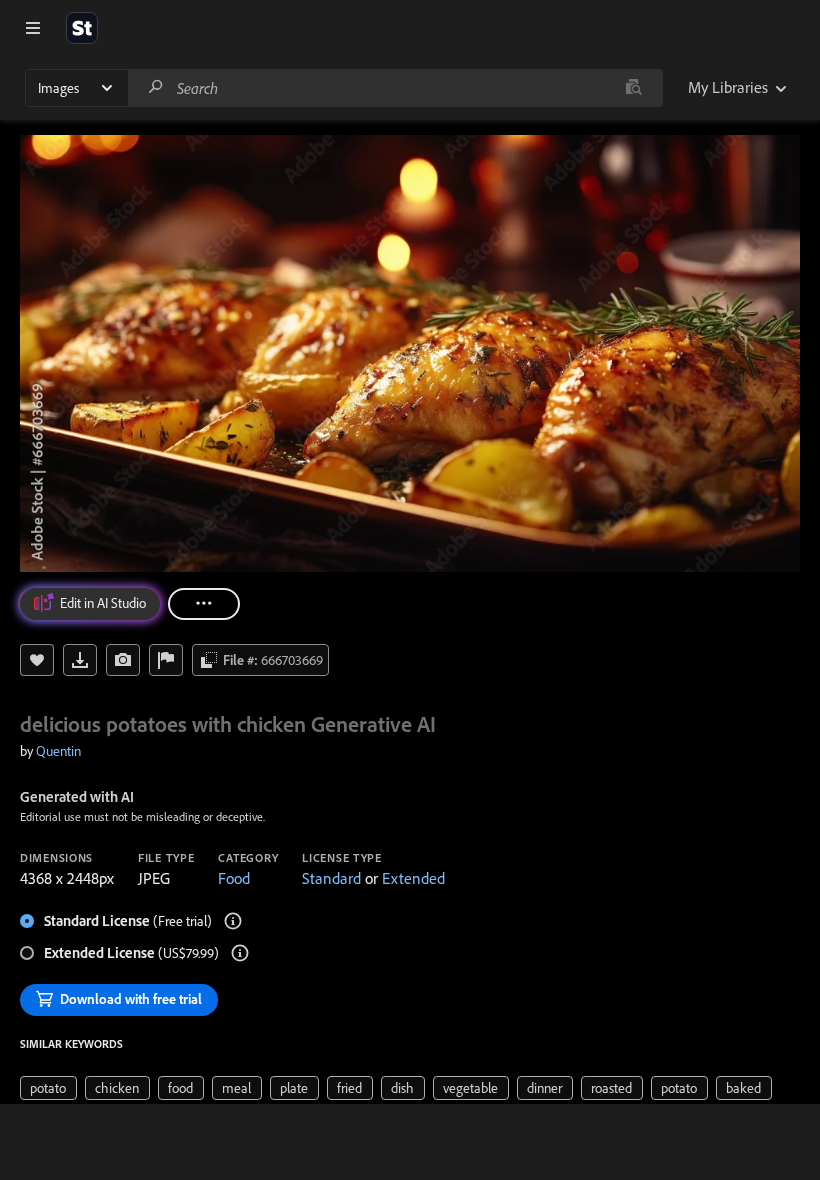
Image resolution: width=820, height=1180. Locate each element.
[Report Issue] (166, 660)
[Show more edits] (204, 604)
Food (234, 878)
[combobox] (395, 88)
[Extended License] (240, 953)
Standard (331, 878)
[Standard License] (233, 921)
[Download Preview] (80, 660)
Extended (413, 878)
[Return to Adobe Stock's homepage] (82, 28)
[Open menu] (33, 28)
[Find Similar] (123, 660)
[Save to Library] (37, 660)
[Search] (156, 87)
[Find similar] (633, 88)
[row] (48, 1088)
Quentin (58, 751)
